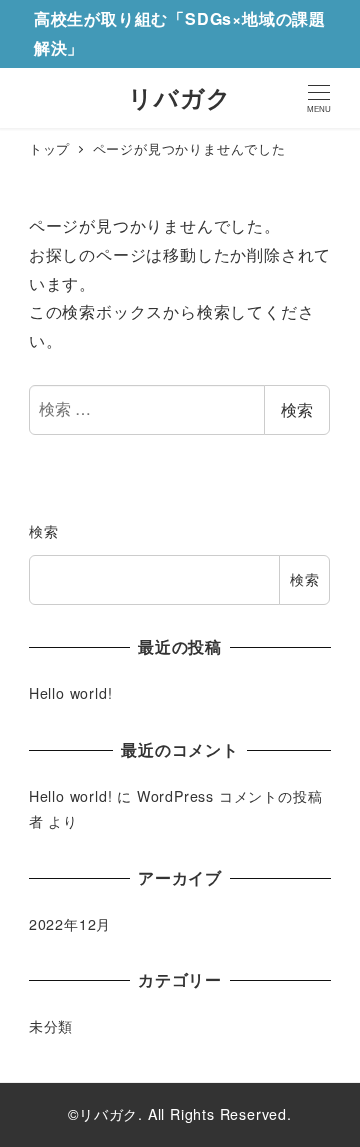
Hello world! (71, 693)
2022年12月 (70, 924)
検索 (297, 409)
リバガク (179, 97)
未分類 (51, 1026)
